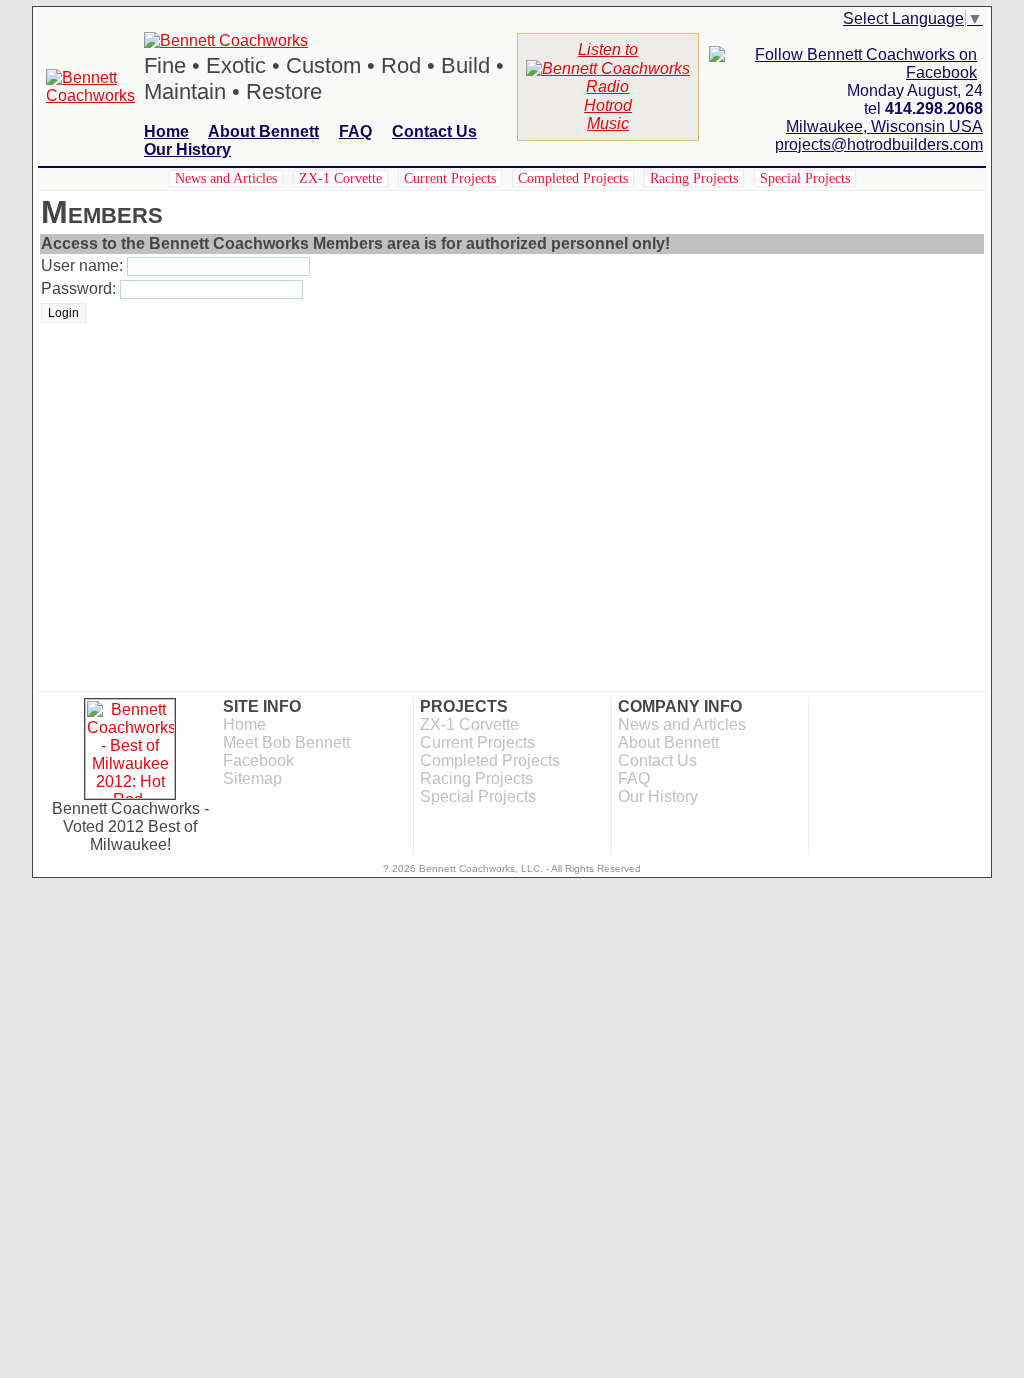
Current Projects (450, 178)
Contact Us (434, 131)
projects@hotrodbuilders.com (879, 144)
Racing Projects (694, 178)
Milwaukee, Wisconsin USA (884, 126)
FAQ (355, 131)
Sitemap (252, 778)
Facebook (258, 760)
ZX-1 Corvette (340, 178)
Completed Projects (573, 178)
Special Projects (805, 178)
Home (166, 131)
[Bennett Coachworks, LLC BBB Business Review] (820, 703)
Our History (187, 149)
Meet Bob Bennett (286, 742)
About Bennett (263, 131)
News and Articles (226, 178)
